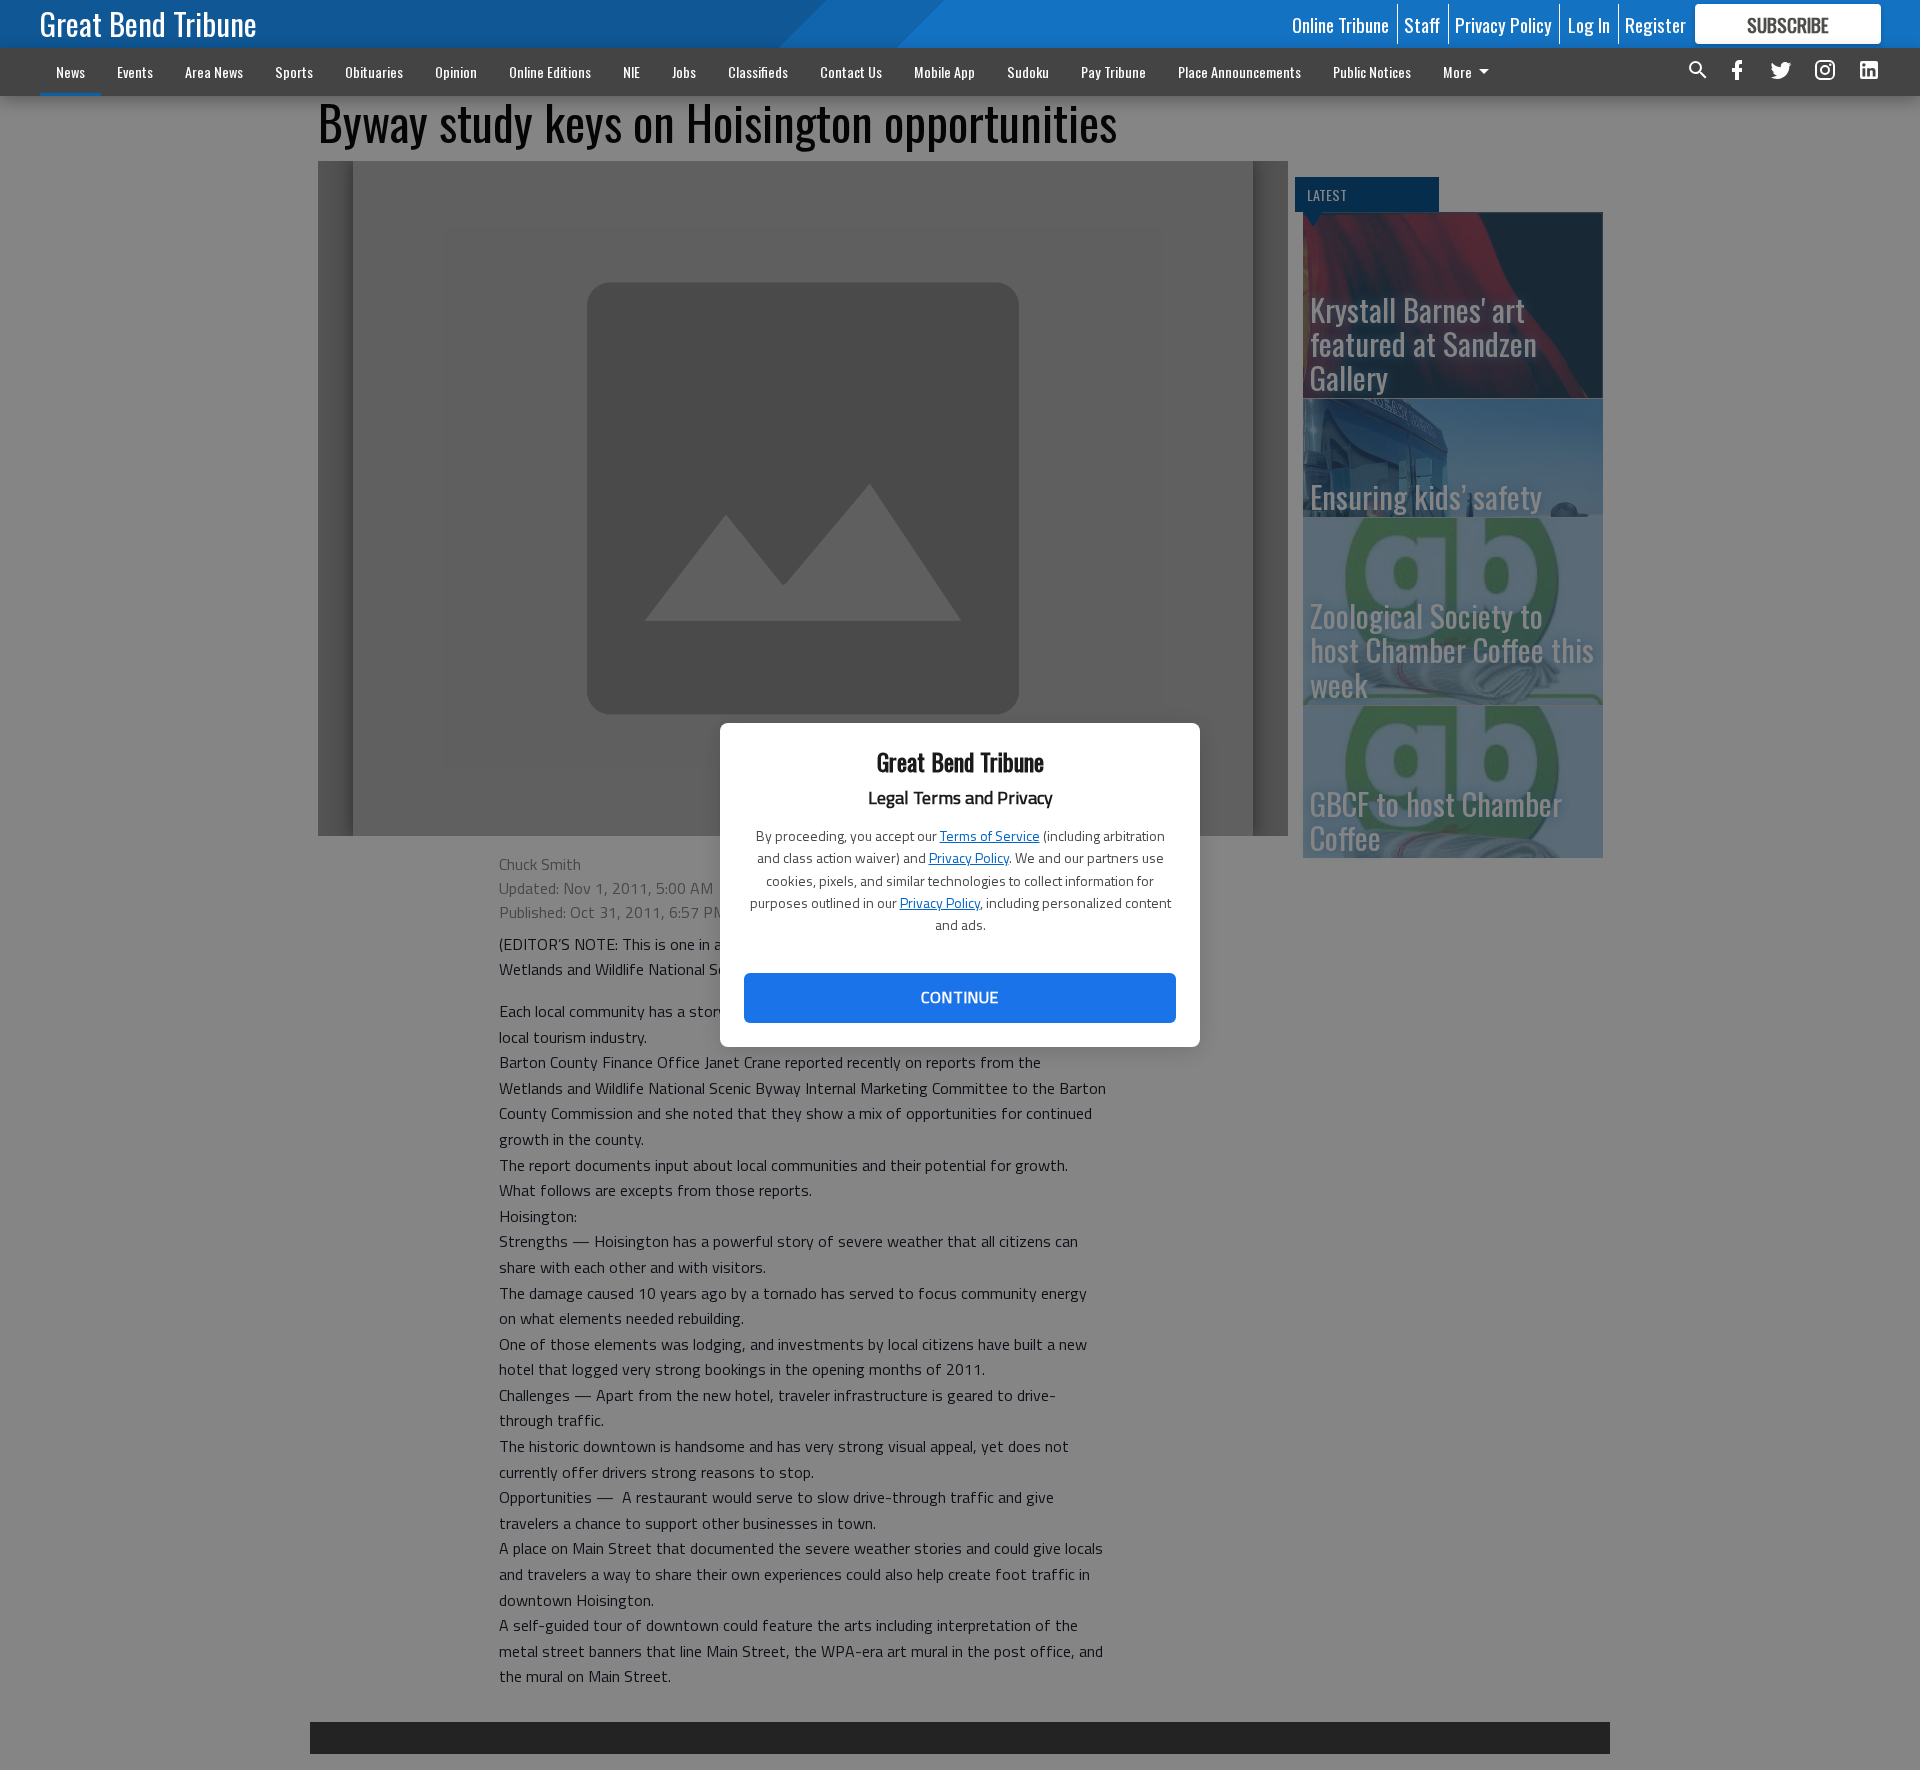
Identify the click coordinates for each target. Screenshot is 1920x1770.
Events (135, 71)
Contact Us (851, 71)
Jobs (684, 71)
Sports (294, 71)
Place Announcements (1239, 71)
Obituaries (374, 71)
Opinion (456, 71)
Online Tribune (1340, 24)
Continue (959, 997)
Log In (1589, 24)
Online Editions (550, 71)
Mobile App (944, 71)
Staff (1422, 24)
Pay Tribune (1113, 71)
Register (1655, 24)
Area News (214, 71)
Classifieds (758, 71)
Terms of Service (990, 835)
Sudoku (1028, 71)
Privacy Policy (969, 857)
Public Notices (1372, 71)
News (70, 71)
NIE (631, 71)
